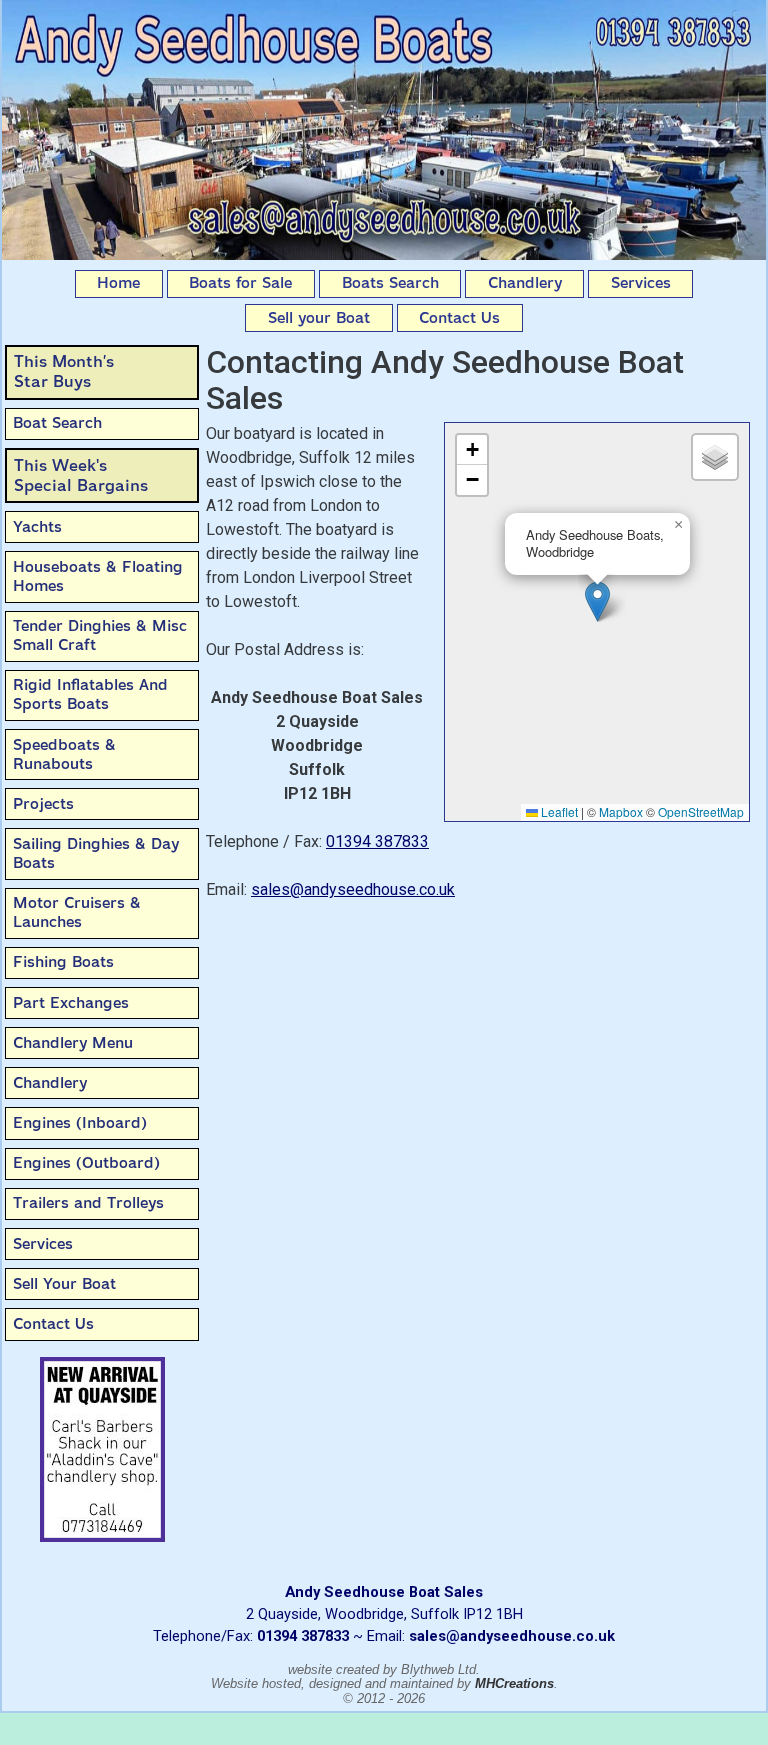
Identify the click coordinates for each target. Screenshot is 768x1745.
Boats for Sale (240, 283)
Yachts (37, 527)
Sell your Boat (319, 318)
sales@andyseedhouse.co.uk (353, 889)
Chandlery (525, 283)
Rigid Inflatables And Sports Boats (90, 694)
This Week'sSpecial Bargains (81, 475)
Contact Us (459, 318)
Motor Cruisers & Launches (77, 912)
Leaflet (558, 811)
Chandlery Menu (73, 1043)
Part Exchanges (71, 1003)
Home (118, 283)
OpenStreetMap (701, 811)
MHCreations (514, 1683)
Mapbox (621, 811)
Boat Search (57, 423)
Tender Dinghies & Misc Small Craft (100, 635)
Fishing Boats (63, 962)
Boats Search (390, 283)
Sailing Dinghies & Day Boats (96, 853)
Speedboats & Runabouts (64, 754)
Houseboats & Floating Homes (98, 576)
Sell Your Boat (64, 1284)
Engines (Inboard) (80, 1123)
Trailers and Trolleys (88, 1203)
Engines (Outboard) (86, 1163)
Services (641, 283)
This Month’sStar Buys (64, 371)
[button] (597, 601)
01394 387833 (377, 841)
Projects (43, 804)
